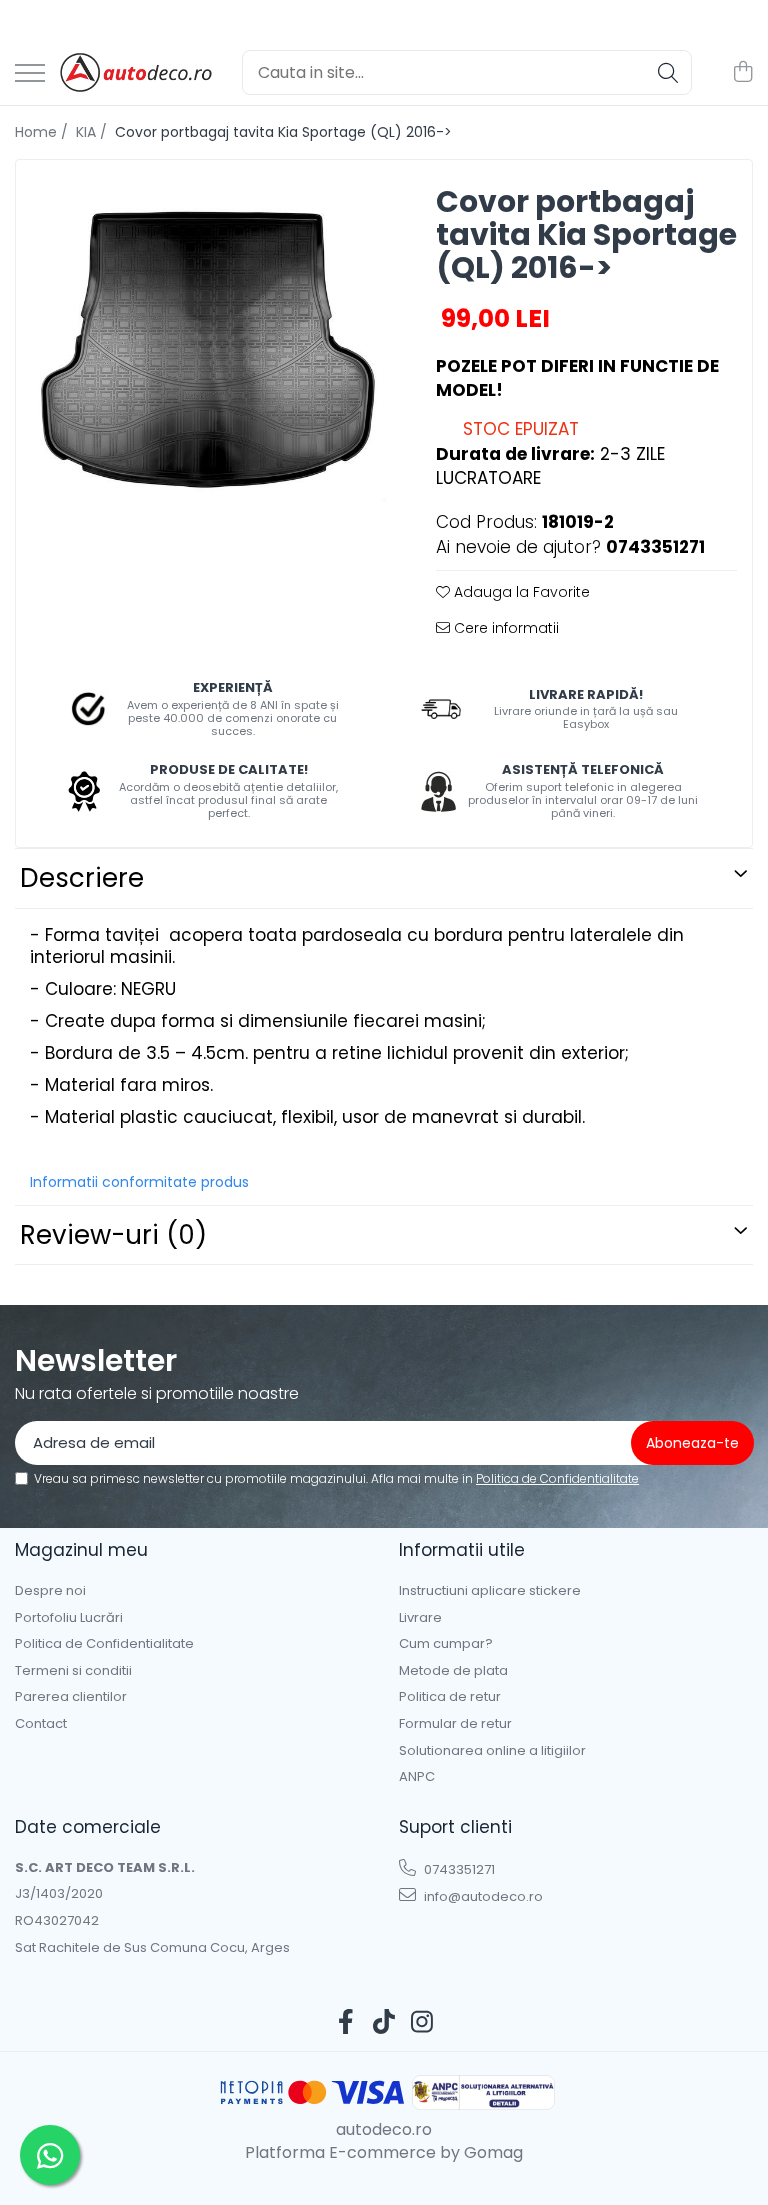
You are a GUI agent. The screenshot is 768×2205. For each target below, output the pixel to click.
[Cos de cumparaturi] (742, 73)
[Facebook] (346, 2023)
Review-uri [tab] (113, 1235)
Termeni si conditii (73, 1671)
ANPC (417, 1777)
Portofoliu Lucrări (69, 1618)
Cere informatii (504, 628)
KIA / (93, 132)
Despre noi (50, 1591)
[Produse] (30, 74)
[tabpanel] (208, 352)
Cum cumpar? (446, 1644)
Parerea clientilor (71, 1697)
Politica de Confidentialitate (557, 1478)
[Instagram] (422, 2023)
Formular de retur (455, 1724)
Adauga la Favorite (520, 592)
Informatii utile (462, 1550)
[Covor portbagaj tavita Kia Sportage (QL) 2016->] (208, 352)
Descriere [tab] (82, 878)
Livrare (420, 1618)
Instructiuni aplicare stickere (490, 1591)
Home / (43, 132)
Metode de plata (453, 1671)
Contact (41, 1724)
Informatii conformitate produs (139, 1182)
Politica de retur (450, 1697)
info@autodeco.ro (482, 1896)
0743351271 (458, 1869)
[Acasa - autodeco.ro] (136, 73)
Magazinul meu (81, 1550)
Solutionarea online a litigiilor (492, 1751)
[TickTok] (384, 2023)
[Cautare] (668, 72)
